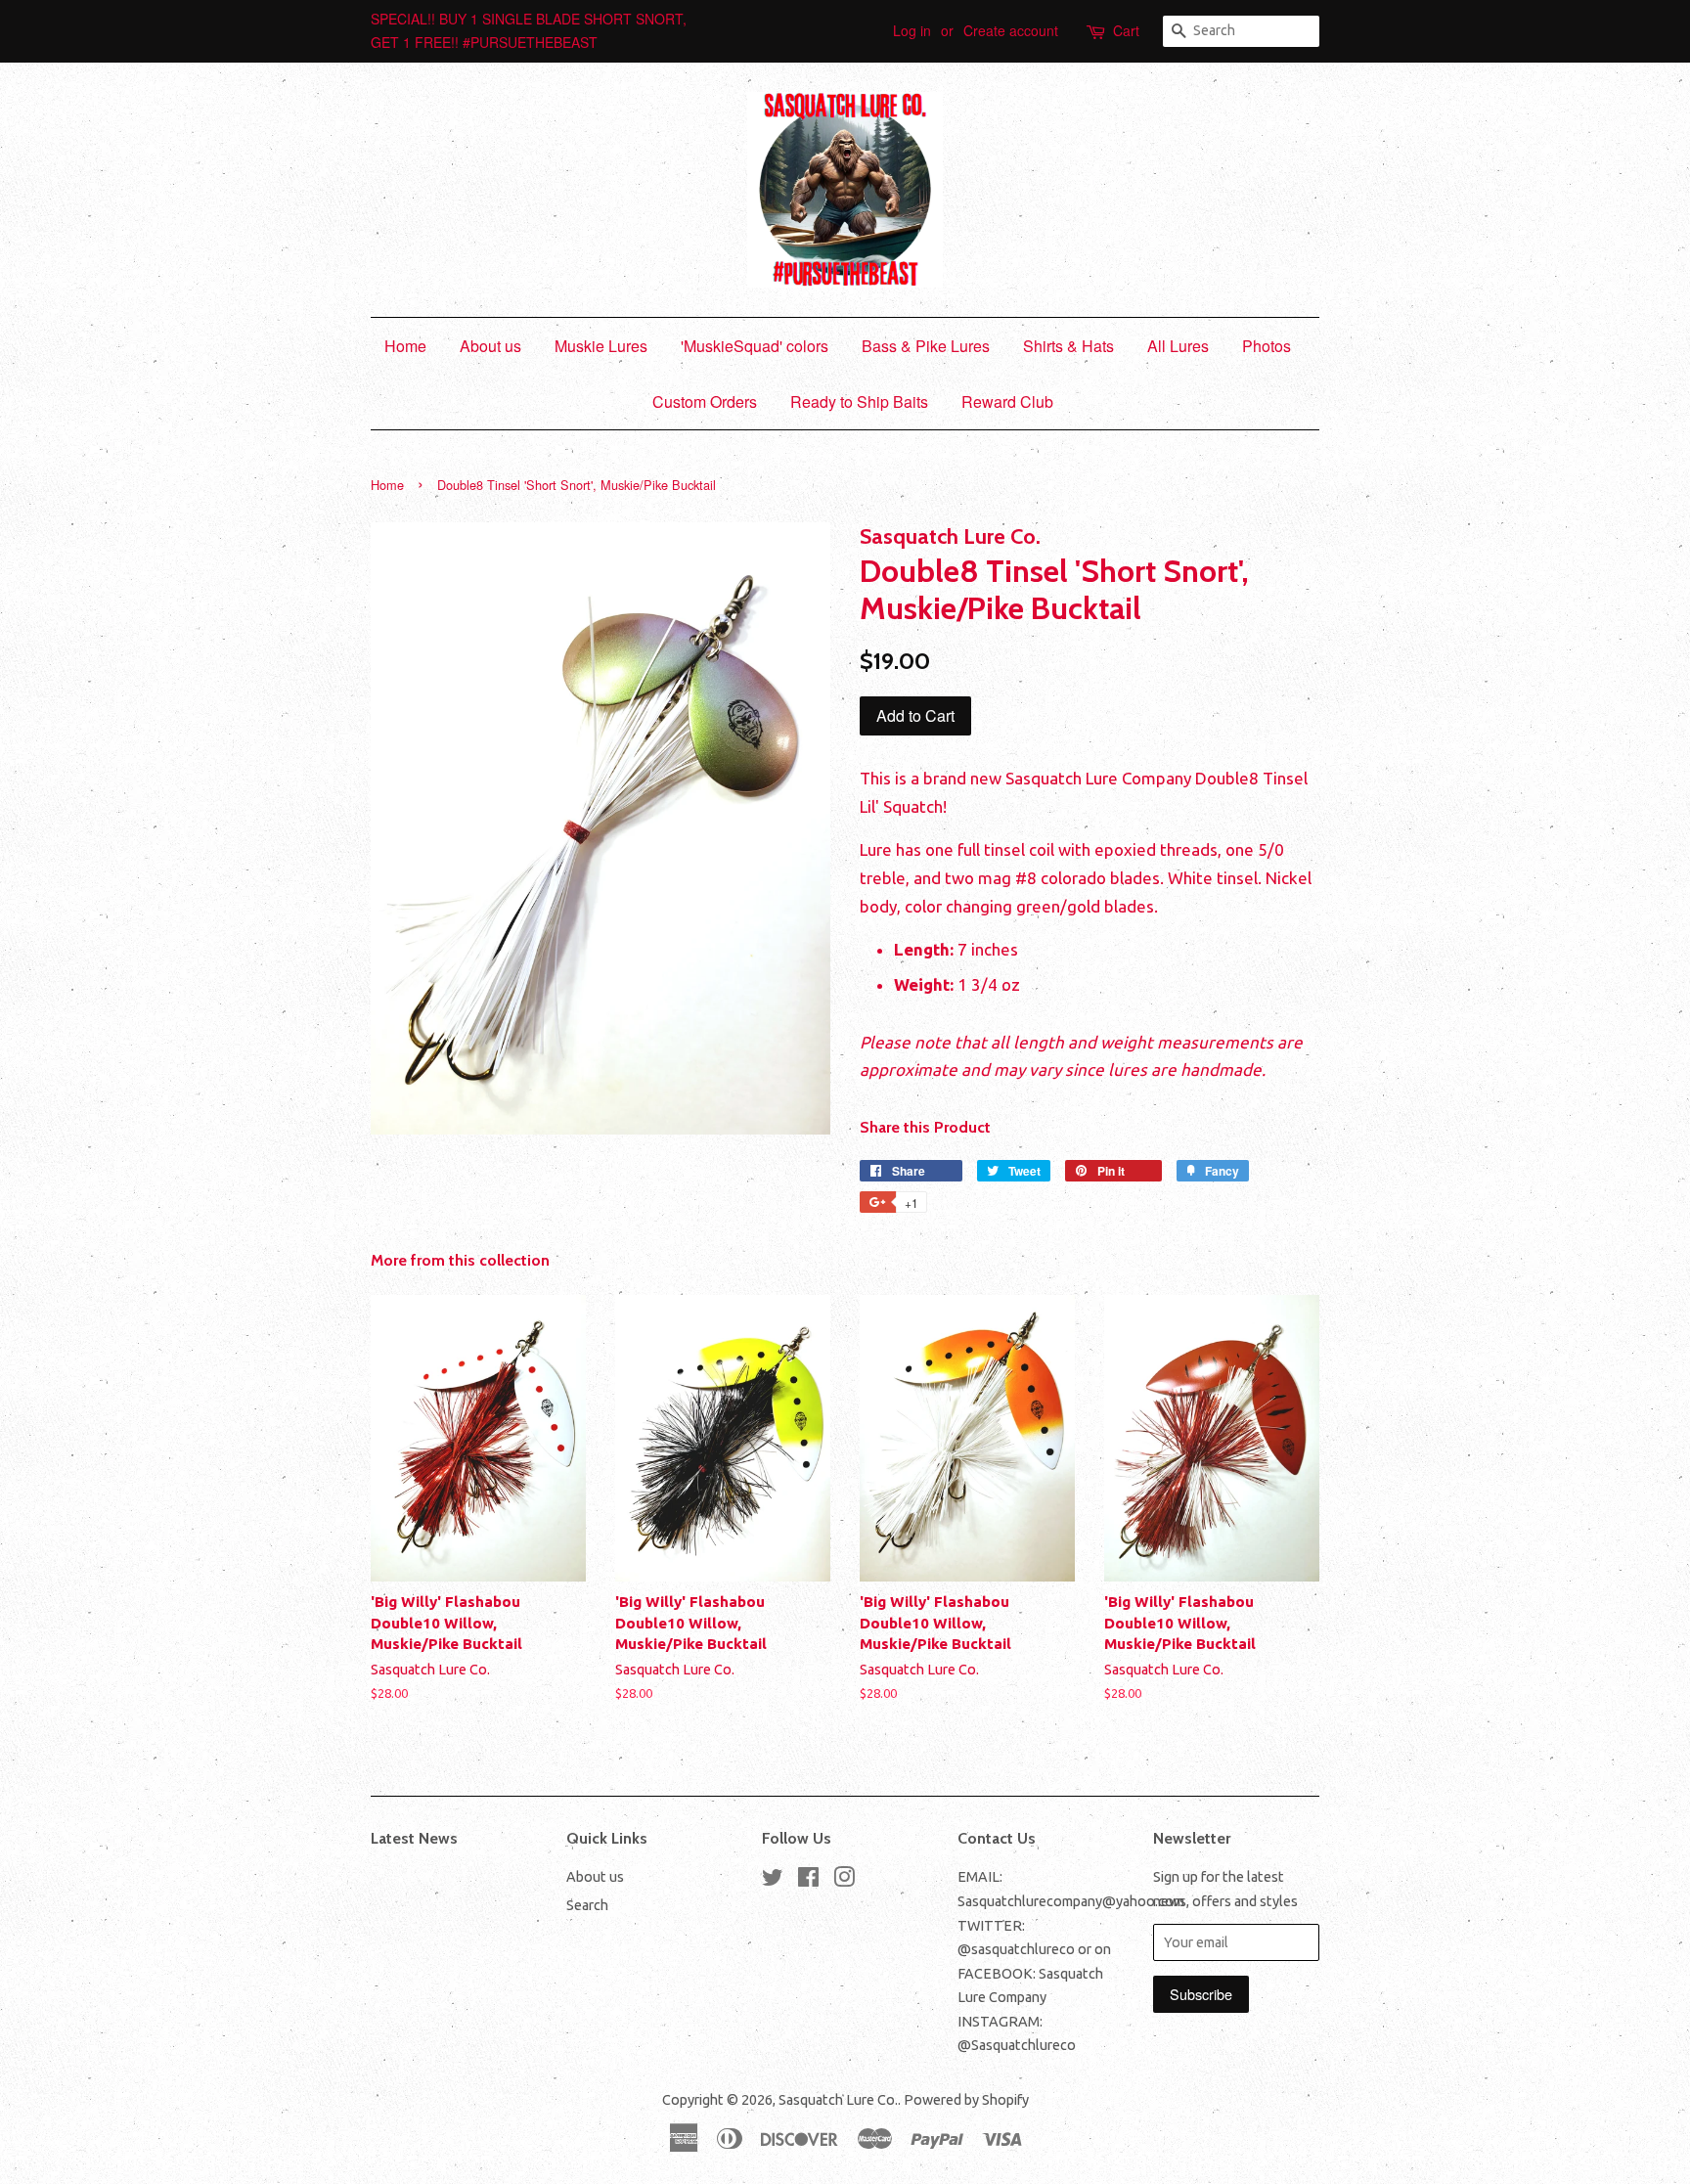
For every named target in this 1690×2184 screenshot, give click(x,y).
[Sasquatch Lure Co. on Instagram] (844, 1881)
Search (587, 1905)
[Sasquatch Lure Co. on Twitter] (773, 1881)
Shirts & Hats (1068, 346)
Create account (1011, 30)
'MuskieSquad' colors (755, 346)
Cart (1126, 30)
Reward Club (1007, 401)
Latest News (414, 1838)
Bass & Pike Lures (926, 346)
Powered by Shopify (966, 2100)
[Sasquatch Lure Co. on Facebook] (808, 1881)
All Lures (1178, 346)
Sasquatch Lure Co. (838, 2100)
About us (490, 346)
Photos (1267, 346)
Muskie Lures (601, 346)
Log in (912, 30)
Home (405, 346)
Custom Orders (705, 401)
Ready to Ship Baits (859, 401)
